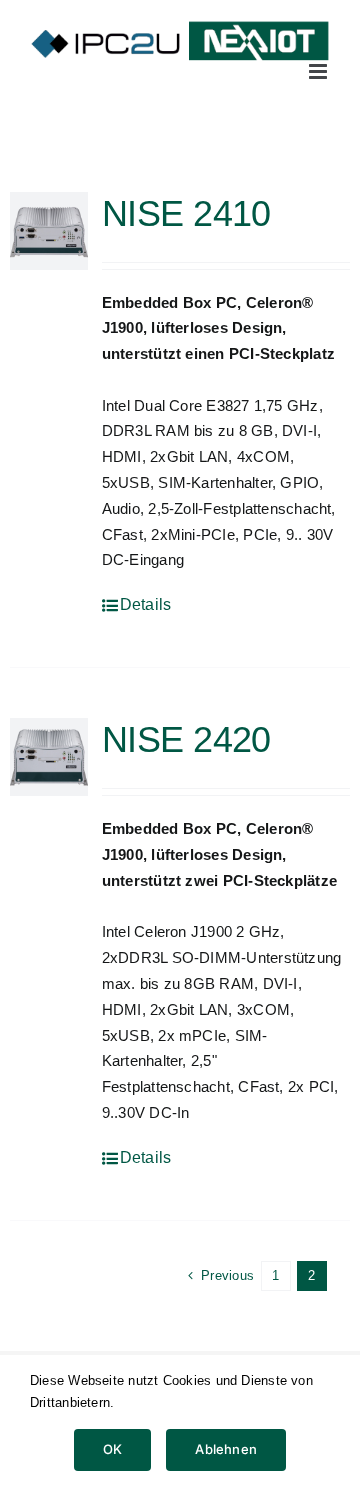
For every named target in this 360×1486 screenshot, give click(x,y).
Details (146, 604)
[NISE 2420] (49, 757)
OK (112, 1449)
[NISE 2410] (49, 231)
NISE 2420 (186, 739)
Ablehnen (226, 1449)
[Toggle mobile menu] (319, 71)
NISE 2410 (186, 213)
